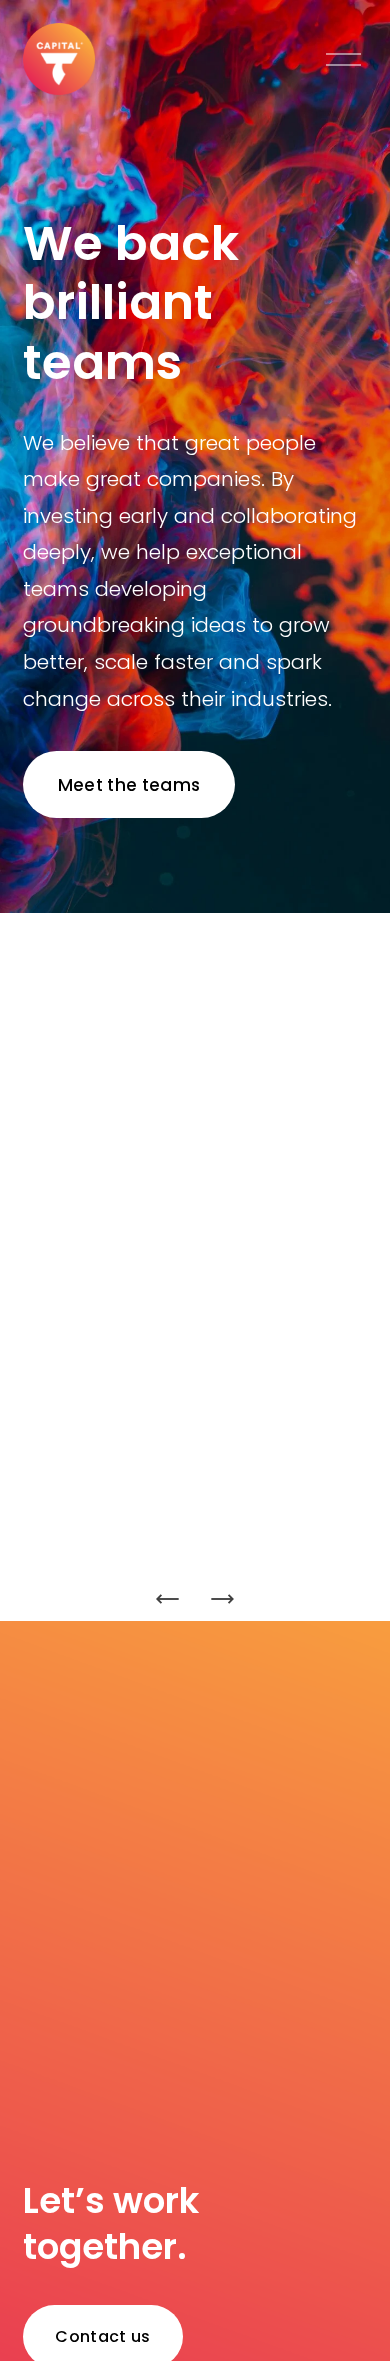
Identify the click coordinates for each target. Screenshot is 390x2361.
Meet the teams (129, 785)
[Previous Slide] (168, 1599)
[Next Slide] (222, 1599)
